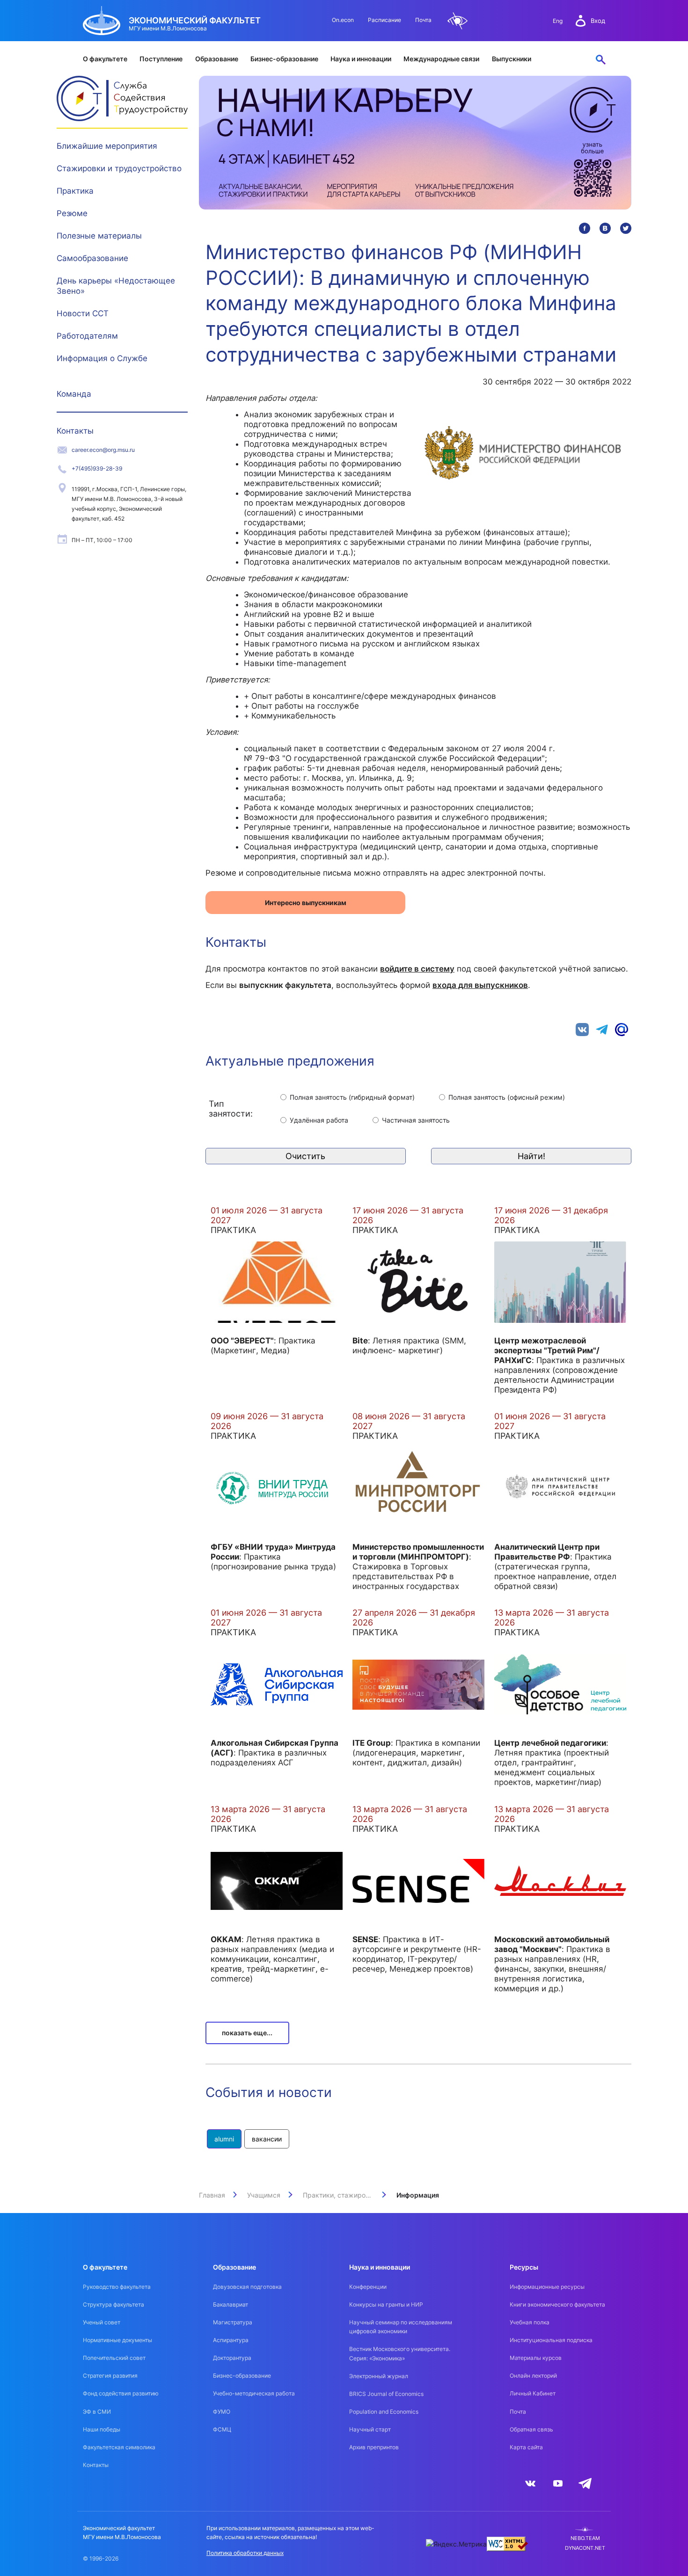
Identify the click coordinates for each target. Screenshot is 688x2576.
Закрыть (173, 144)
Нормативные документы (117, 2340)
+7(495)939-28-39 (97, 468)
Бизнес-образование (284, 59)
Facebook (585, 228)
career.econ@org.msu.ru (103, 450)
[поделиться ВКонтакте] (582, 1028)
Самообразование (92, 258)
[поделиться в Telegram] (602, 1028)
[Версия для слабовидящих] (458, 21)
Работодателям (87, 336)
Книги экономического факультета (557, 2304)
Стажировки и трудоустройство (119, 168)
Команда (74, 394)
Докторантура (232, 2358)
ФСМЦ (222, 2429)
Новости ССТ (83, 313)
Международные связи (441, 59)
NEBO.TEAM (585, 2538)
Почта (423, 20)
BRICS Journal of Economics (386, 2394)
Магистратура (233, 2322)
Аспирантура (231, 2340)
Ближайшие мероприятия (107, 146)
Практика (75, 191)
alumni (224, 2139)
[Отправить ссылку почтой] (622, 1028)
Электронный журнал (379, 2376)
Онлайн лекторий (533, 2376)
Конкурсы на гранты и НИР (386, 2304)
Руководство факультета (117, 2287)
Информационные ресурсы (547, 2287)
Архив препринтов (374, 2447)
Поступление (161, 59)
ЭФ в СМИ (97, 2412)
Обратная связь (531, 2429)
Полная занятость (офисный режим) (507, 1097)
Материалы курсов (536, 2358)
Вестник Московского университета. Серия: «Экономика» (400, 2353)
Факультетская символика (119, 2447)
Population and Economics (384, 2412)
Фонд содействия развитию (121, 2393)
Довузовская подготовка (247, 2287)
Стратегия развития (110, 2376)
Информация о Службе (102, 358)
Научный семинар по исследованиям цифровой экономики (401, 2327)
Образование (217, 59)
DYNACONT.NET (585, 2548)
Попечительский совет (114, 2358)
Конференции (368, 2287)
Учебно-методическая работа (254, 2393)
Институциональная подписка (551, 2340)
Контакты (75, 431)
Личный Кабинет (533, 2393)
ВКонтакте (605, 228)
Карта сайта (526, 2447)
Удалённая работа (319, 1120)
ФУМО (222, 2412)
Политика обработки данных (245, 2553)
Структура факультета (113, 2304)
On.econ (343, 20)
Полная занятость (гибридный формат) (352, 1097)
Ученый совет (102, 2322)
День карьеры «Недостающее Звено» (116, 286)
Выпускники (512, 59)
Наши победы (102, 2429)
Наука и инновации (361, 59)
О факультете (105, 59)
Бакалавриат (231, 2304)
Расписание (384, 20)
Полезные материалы (99, 236)
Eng (558, 21)
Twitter (626, 228)
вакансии (267, 2139)
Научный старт (370, 2429)
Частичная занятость (416, 1120)
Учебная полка (530, 2322)
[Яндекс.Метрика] (456, 2544)
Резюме (72, 213)
